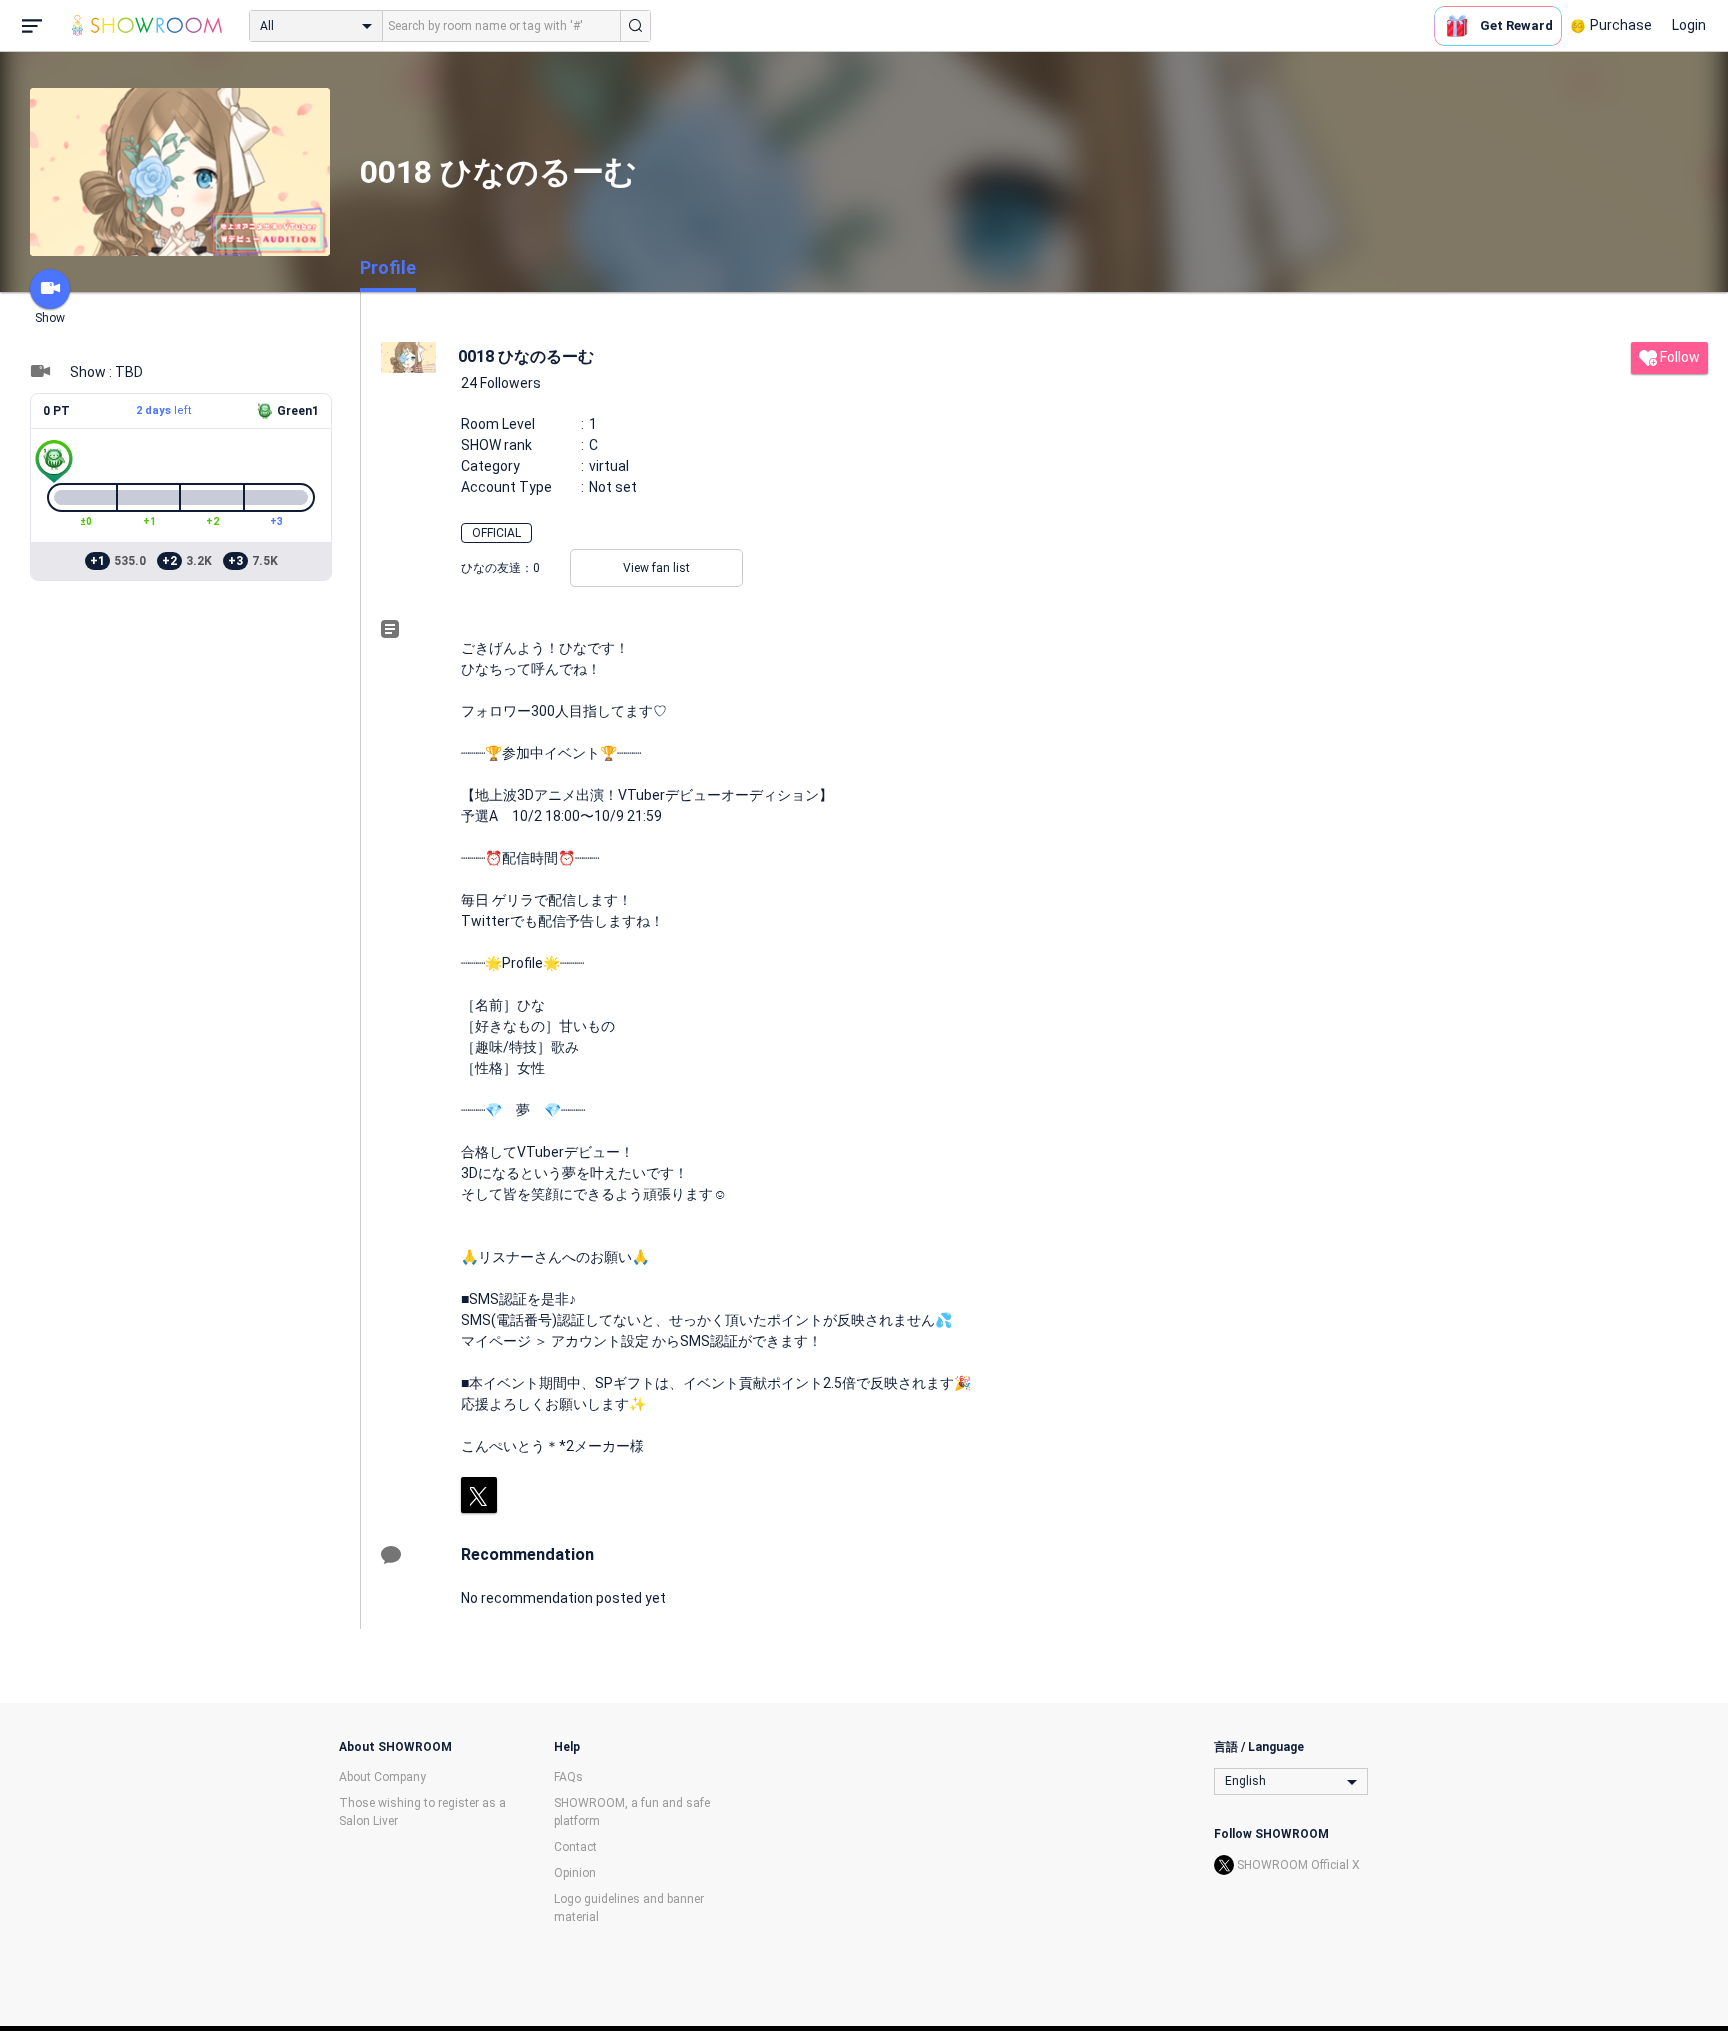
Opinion (575, 1873)
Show (50, 318)
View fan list (656, 568)
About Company (382, 1777)
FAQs (568, 1777)
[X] (479, 1495)
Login (1689, 25)
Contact (575, 1847)
